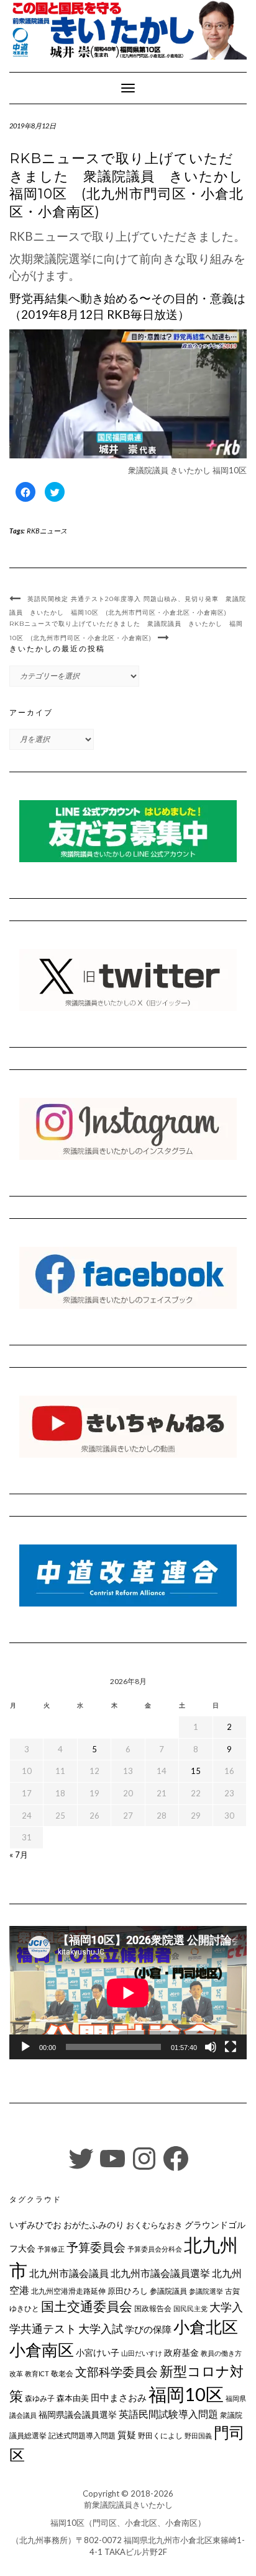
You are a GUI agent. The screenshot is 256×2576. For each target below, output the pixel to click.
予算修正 (51, 2249)
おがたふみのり (94, 2225)
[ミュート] (211, 2047)
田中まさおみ (119, 2397)
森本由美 (73, 2398)
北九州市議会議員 (69, 2273)
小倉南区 (42, 2350)
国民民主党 (190, 2308)
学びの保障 (148, 2329)
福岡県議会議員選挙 (78, 2414)
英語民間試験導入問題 (168, 2414)
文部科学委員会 (117, 2372)
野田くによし (160, 2436)
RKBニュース (47, 531)
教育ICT (37, 2373)
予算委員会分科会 (155, 2249)
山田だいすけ (142, 2353)
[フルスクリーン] (231, 2047)
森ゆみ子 (40, 2398)
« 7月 (19, 1855)
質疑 (127, 2435)
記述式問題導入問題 (82, 2436)
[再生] (25, 2047)
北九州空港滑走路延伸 (68, 2291)
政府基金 (181, 2352)
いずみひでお (35, 2225)
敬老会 (62, 2373)
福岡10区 (186, 2394)
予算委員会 (96, 2247)
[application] (128, 1993)
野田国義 (198, 2436)
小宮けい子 (98, 2353)
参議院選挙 (206, 2291)
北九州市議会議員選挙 (160, 2273)
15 (196, 1771)
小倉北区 (206, 2327)
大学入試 (101, 2329)
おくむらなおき (154, 2225)
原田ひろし (128, 2291)
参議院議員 (168, 2291)
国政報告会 (153, 2308)
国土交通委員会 (87, 2306)
